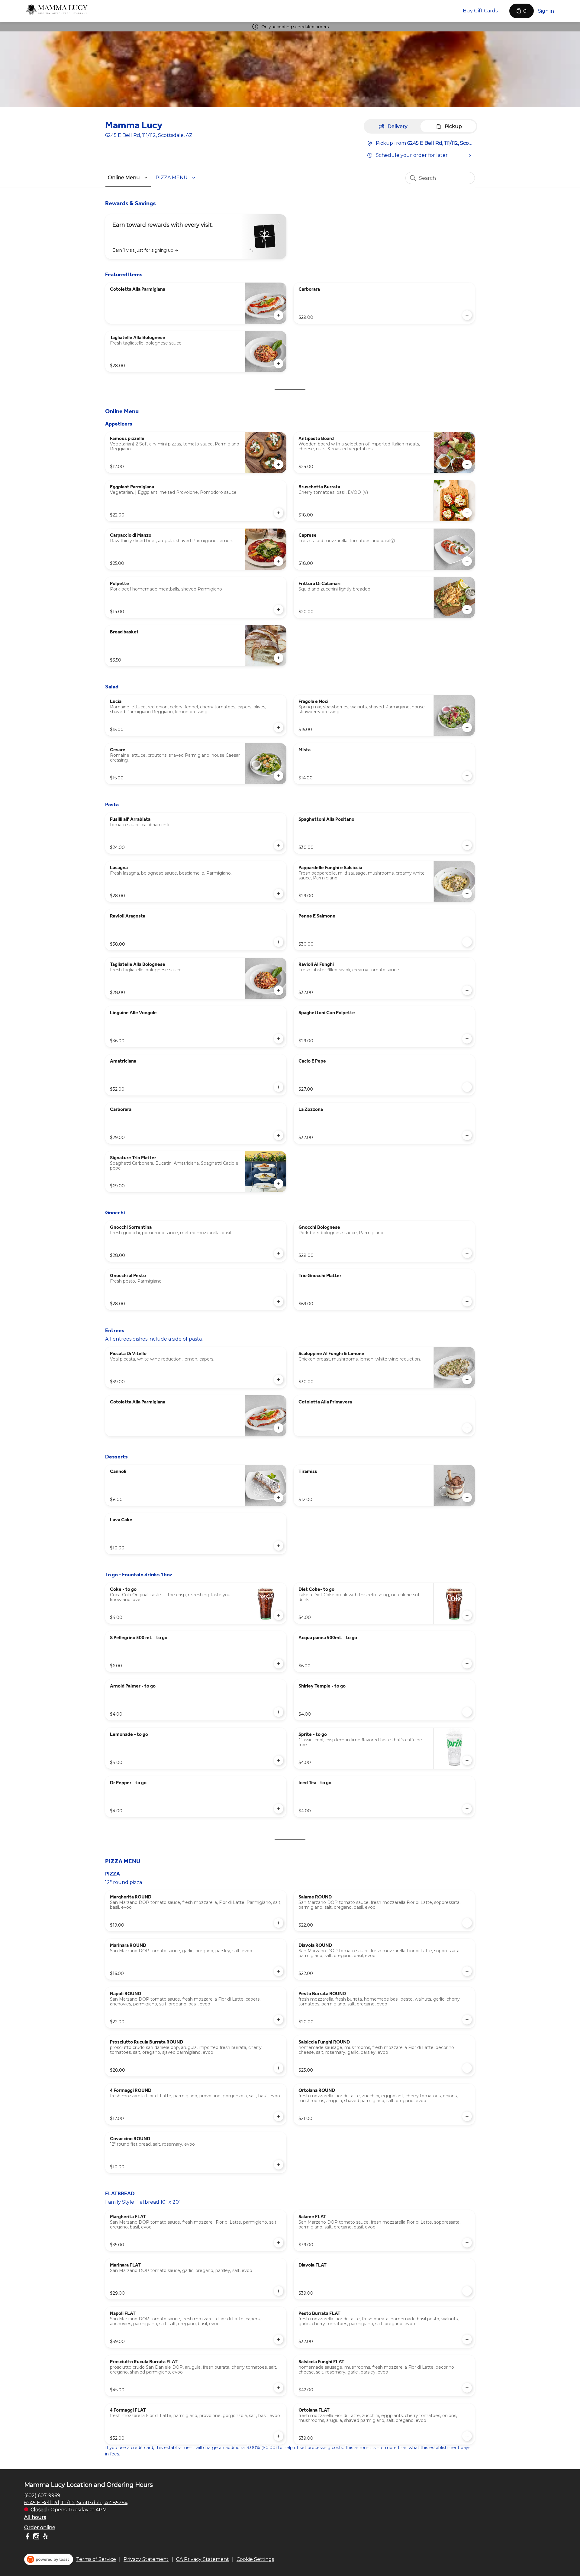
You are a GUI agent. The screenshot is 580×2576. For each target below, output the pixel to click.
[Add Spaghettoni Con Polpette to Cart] (467, 1039)
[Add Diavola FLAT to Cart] (467, 2291)
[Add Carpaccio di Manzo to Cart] (279, 561)
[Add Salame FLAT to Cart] (467, 2243)
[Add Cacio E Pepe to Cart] (467, 1087)
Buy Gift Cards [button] (480, 11)
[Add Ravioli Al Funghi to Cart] (467, 990)
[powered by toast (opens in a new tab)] (49, 2559)
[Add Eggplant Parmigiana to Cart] (279, 513)
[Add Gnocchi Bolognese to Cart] (467, 1253)
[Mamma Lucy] (57, 10)
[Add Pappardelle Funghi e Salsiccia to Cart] (467, 894)
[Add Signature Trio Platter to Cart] (279, 1184)
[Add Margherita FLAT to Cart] (279, 2243)
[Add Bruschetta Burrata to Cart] (467, 513)
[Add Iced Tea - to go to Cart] (467, 1809)
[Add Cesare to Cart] (279, 776)
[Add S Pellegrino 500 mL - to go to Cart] (279, 1664)
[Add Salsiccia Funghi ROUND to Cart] (467, 2068)
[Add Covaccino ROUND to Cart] (279, 2165)
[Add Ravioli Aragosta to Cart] (279, 942)
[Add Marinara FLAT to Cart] (279, 2291)
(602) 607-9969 (42, 2495)
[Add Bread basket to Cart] (279, 658)
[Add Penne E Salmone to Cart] (467, 942)
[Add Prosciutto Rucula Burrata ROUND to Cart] (279, 2068)
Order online (40, 2527)
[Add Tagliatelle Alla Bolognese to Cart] (279, 364)
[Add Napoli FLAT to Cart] (279, 2339)
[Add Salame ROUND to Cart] (467, 1923)
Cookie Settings (255, 2559)
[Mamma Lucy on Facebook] (28, 2537)
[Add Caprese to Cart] (467, 561)
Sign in (546, 11)
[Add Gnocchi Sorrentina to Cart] (279, 1253)
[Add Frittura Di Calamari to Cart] (467, 610)
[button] (129, 178)
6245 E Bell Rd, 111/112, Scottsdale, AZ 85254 (76, 2502)
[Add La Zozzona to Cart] (467, 1135)
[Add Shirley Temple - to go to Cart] (467, 1712)
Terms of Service (96, 2559)
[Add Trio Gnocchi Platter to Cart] (467, 1302)
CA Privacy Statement (203, 2559)
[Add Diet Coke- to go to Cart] (467, 1615)
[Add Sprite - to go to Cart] (467, 1760)
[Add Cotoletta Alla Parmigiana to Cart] (279, 315)
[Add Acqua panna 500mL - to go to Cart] (467, 1664)
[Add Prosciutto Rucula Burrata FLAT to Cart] (279, 2388)
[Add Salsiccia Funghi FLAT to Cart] (467, 2388)
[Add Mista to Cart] (467, 776)
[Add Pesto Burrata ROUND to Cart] (467, 2020)
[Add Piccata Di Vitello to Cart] (279, 1380)
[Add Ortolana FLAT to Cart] (467, 2436)
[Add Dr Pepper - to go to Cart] (279, 1809)
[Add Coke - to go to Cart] (279, 1615)
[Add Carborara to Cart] (467, 315)
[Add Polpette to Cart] (279, 610)
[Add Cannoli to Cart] (279, 1497)
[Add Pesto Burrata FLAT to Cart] (467, 2339)
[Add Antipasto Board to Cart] (467, 464)
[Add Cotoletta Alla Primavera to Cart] (467, 1428)
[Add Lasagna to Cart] (279, 894)
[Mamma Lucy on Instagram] (36, 2537)
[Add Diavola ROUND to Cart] (467, 1971)
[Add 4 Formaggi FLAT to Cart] (279, 2436)
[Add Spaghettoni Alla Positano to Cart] (467, 845)
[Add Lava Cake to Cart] (279, 1546)
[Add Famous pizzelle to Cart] (279, 464)
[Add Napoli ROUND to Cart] (279, 2020)
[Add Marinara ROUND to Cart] (279, 1971)
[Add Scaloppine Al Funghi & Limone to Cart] (467, 1380)
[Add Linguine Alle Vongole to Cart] (279, 1039)
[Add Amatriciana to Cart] (279, 1087)
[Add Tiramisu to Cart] (467, 1497)
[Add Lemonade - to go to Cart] (279, 1760)
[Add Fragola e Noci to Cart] (467, 727)
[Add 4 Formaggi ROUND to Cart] (279, 2116)
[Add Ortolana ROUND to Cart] (467, 2116)
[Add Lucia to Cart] (279, 727)
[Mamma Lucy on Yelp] (45, 2537)
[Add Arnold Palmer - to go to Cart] (279, 1712)
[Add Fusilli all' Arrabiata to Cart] (279, 845)
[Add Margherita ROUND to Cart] (279, 1923)
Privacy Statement (146, 2559)
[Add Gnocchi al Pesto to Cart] (279, 1302)
